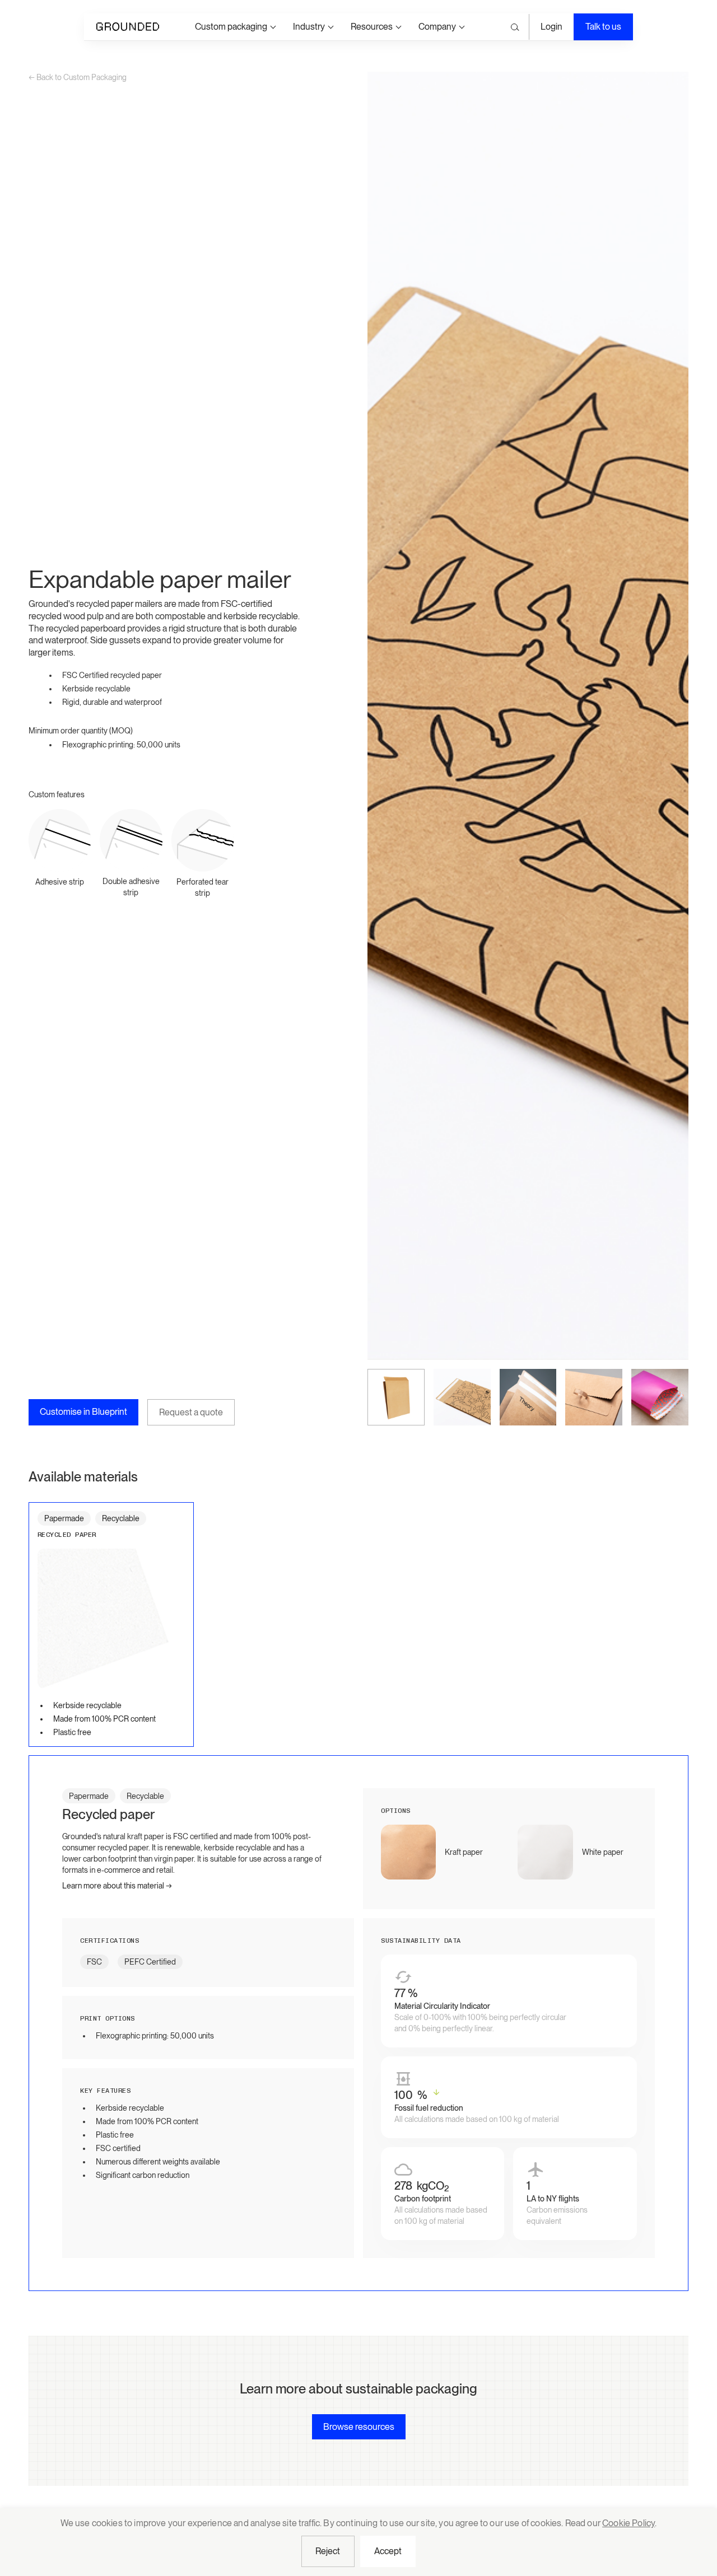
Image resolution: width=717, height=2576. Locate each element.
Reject (328, 2551)
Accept (388, 2551)
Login (551, 27)
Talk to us (603, 27)
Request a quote (191, 1412)
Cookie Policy (628, 2523)
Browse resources (359, 2427)
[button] (235, 27)
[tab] (111, 1624)
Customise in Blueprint (83, 1412)
